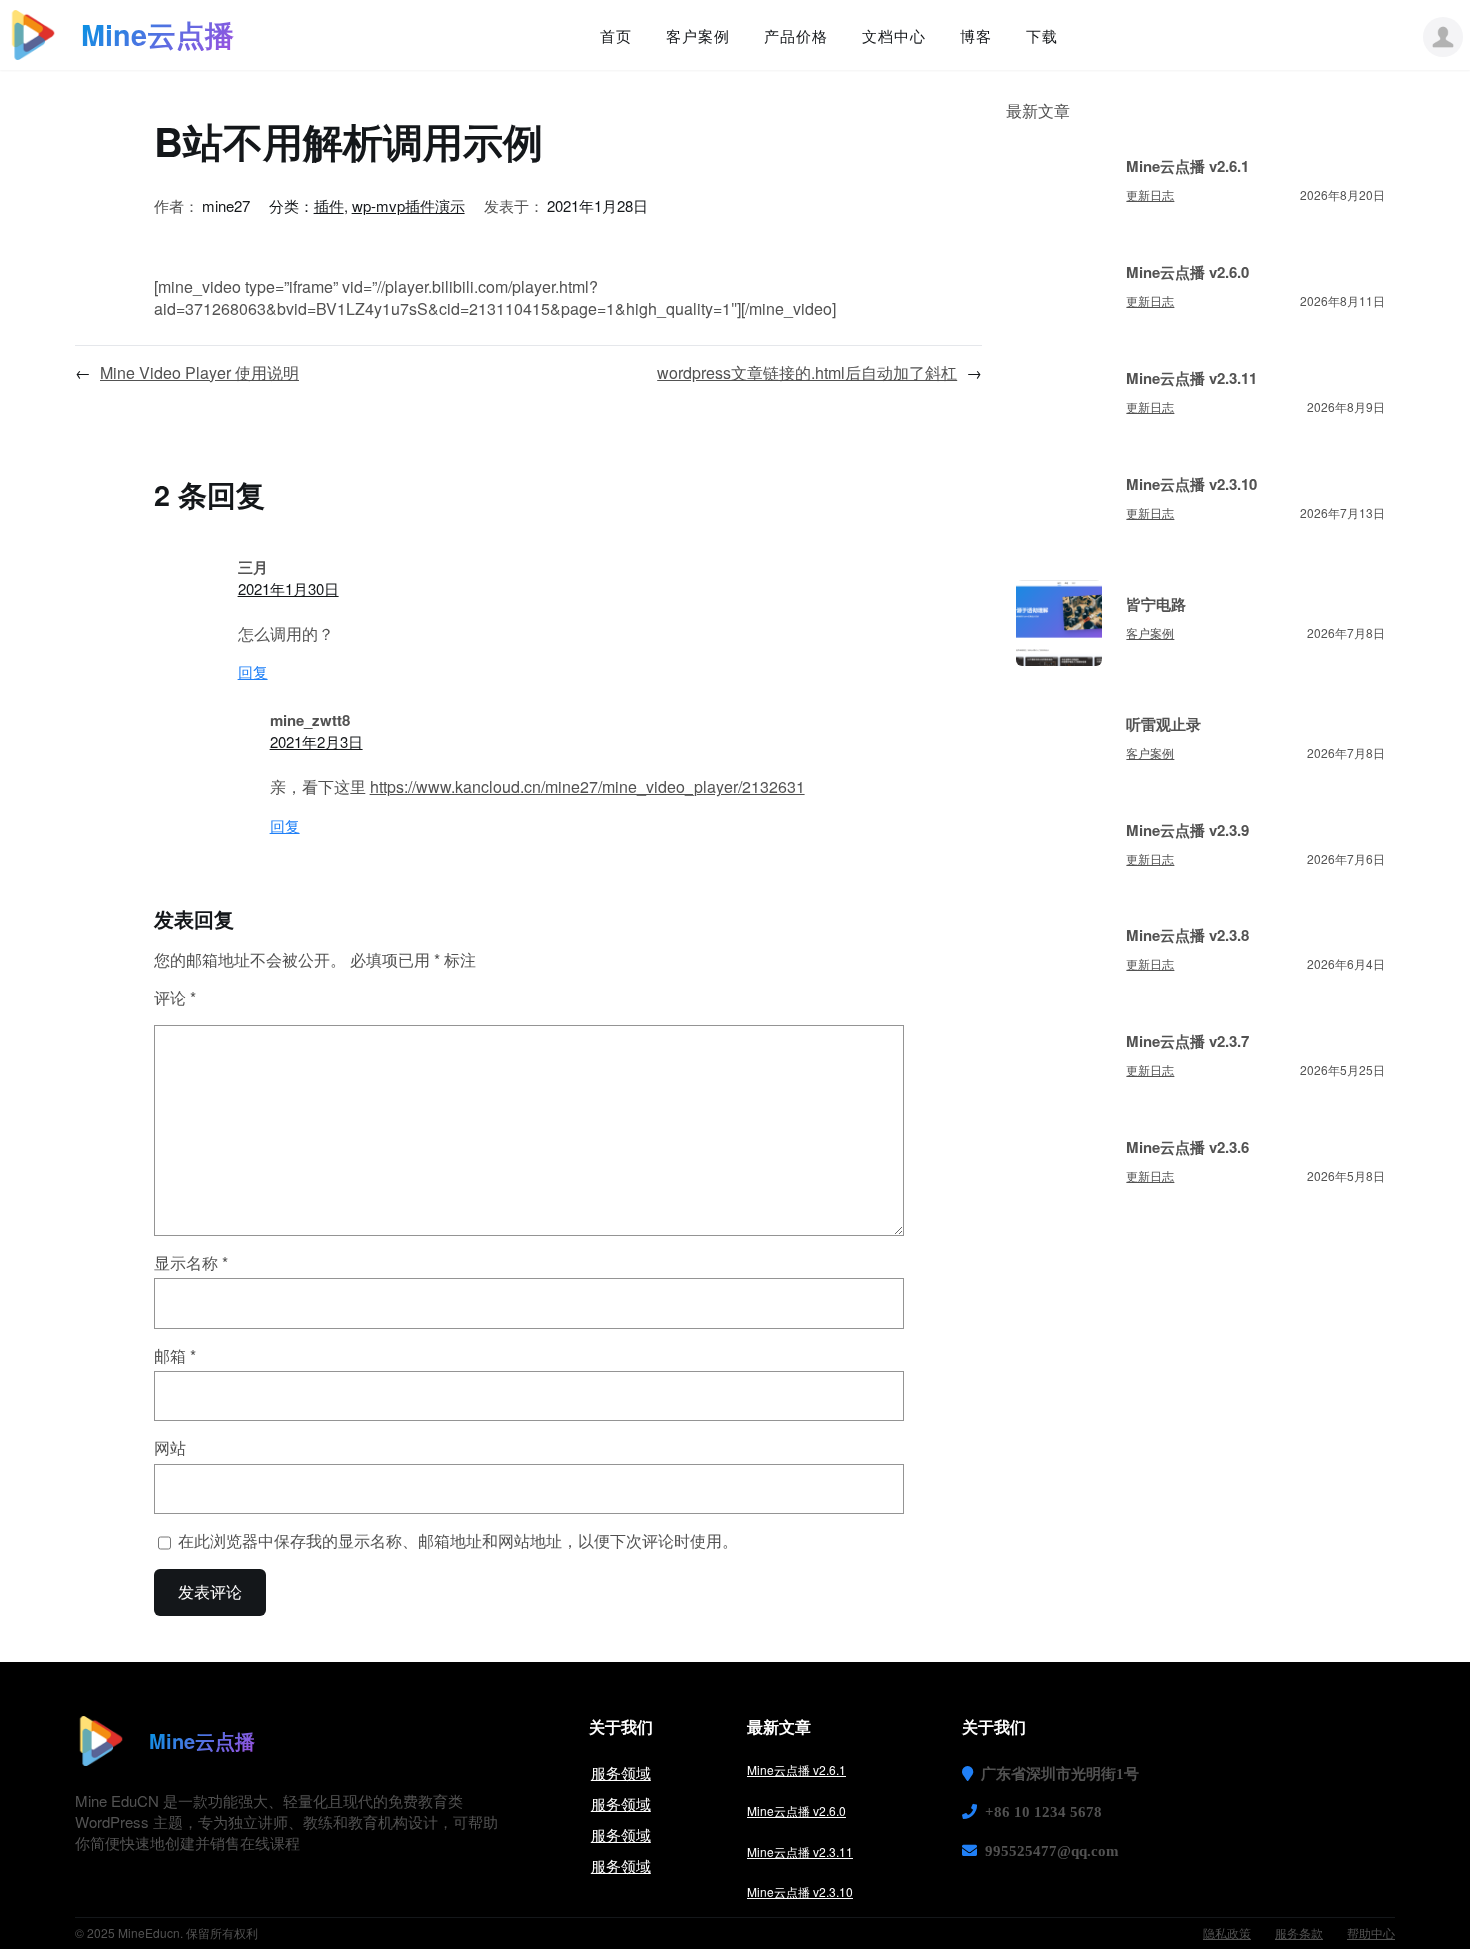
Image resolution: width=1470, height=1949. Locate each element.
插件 (329, 205)
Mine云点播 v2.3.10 (1191, 484)
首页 (616, 35)
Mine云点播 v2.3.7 (1187, 1041)
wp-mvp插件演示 (408, 205)
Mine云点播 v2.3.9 (1187, 830)
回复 (253, 671)
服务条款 (1299, 1932)
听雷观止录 (1163, 724)
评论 (175, 997)
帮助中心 (1371, 1932)
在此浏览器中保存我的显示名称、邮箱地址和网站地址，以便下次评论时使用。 (458, 1541)
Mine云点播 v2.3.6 (1187, 1147)
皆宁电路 (1156, 604)
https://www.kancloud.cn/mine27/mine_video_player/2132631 (587, 786)
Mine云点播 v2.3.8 (1187, 935)
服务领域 (621, 1772)
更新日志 (1150, 194)
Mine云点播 (157, 34)
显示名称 (191, 1263)
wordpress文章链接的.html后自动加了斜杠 (807, 372)
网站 (170, 1448)
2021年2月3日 (316, 741)
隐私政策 (1227, 1932)
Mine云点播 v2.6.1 (1187, 166)
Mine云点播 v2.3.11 (1191, 378)
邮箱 (175, 1356)
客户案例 (1150, 632)
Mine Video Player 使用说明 (199, 372)
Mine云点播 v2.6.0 (1187, 272)
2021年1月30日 (288, 588)
